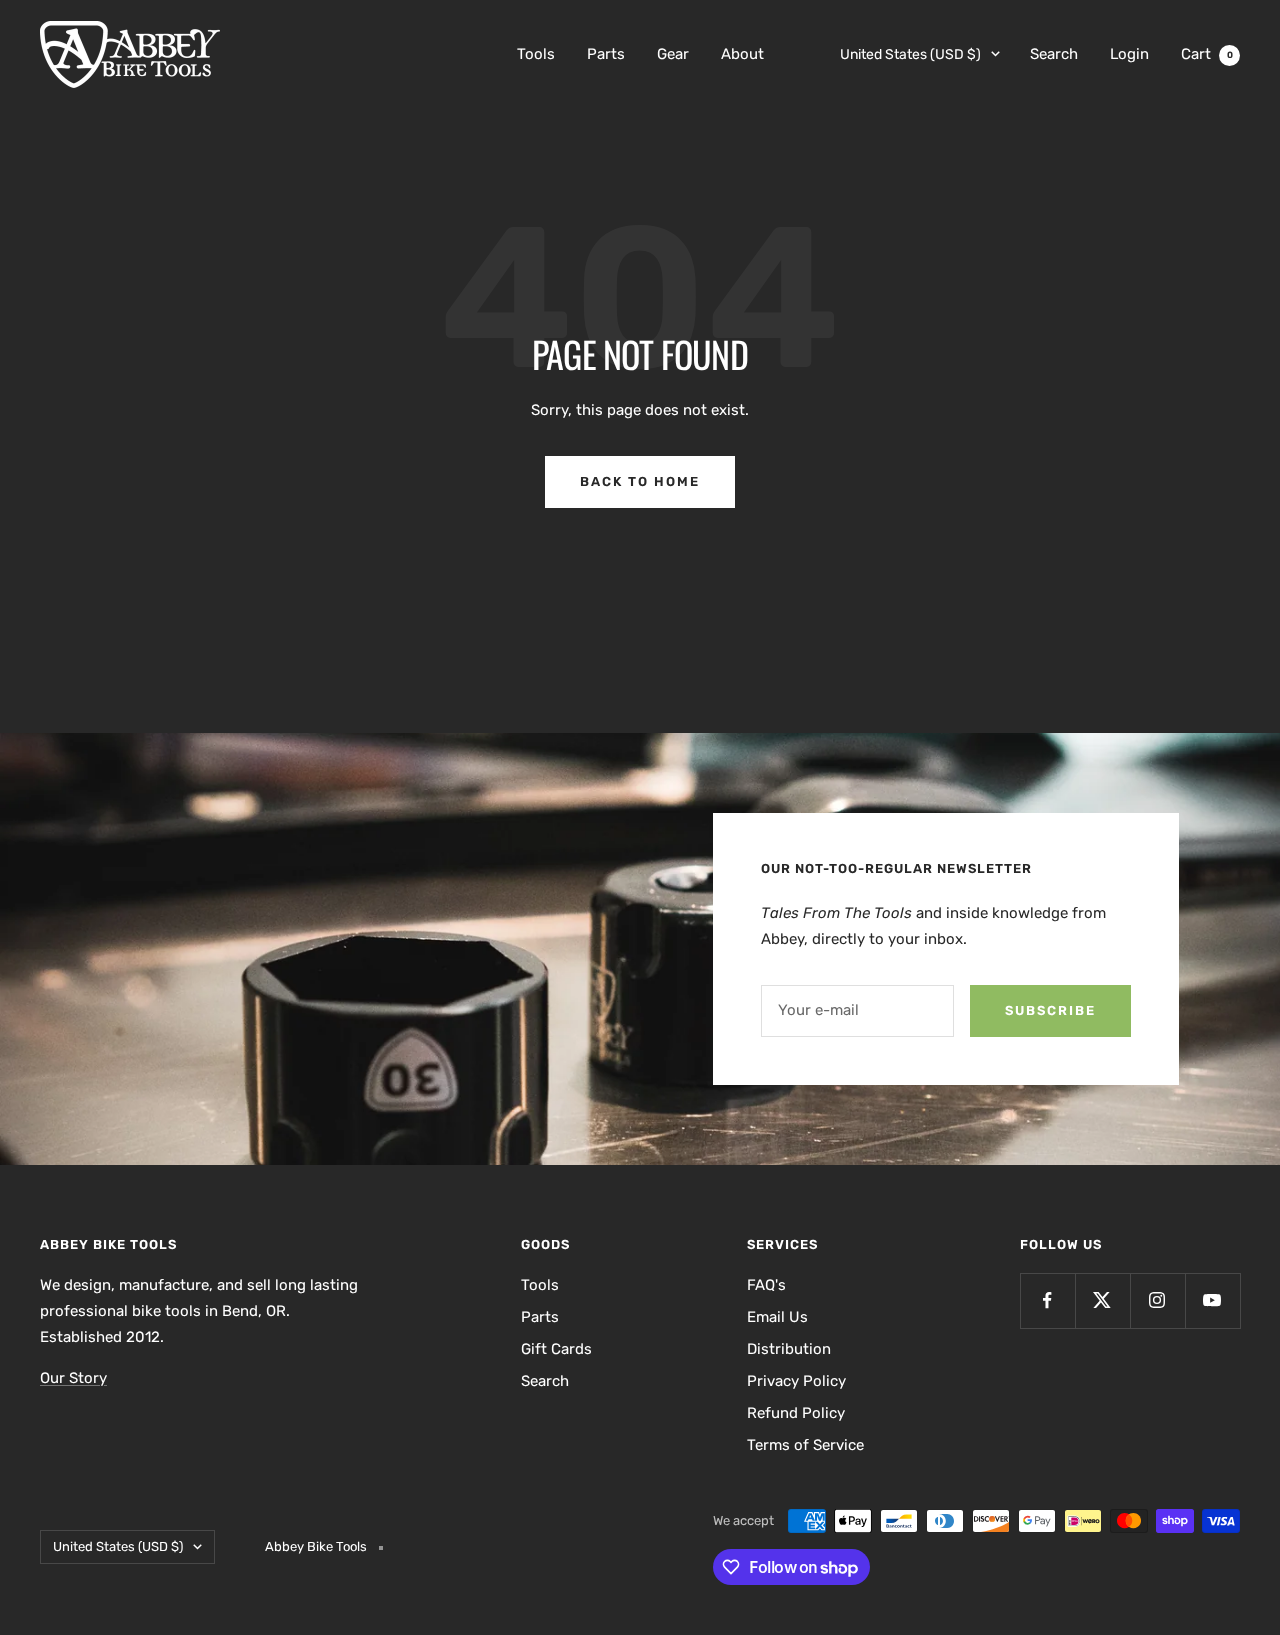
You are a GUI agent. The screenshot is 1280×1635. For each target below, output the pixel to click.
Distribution (789, 1349)
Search (1054, 54)
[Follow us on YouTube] (1212, 1300)
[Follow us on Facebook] (1047, 1300)
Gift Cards (556, 1349)
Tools (536, 54)
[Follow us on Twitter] (1102, 1300)
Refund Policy (796, 1413)
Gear (673, 54)
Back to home (640, 481)
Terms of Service (805, 1445)
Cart (1207, 54)
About (742, 54)
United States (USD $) (910, 54)
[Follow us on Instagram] (1157, 1300)
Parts (606, 54)
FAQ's (766, 1285)
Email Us (777, 1317)
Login (1129, 54)
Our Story (73, 1378)
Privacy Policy (796, 1381)
